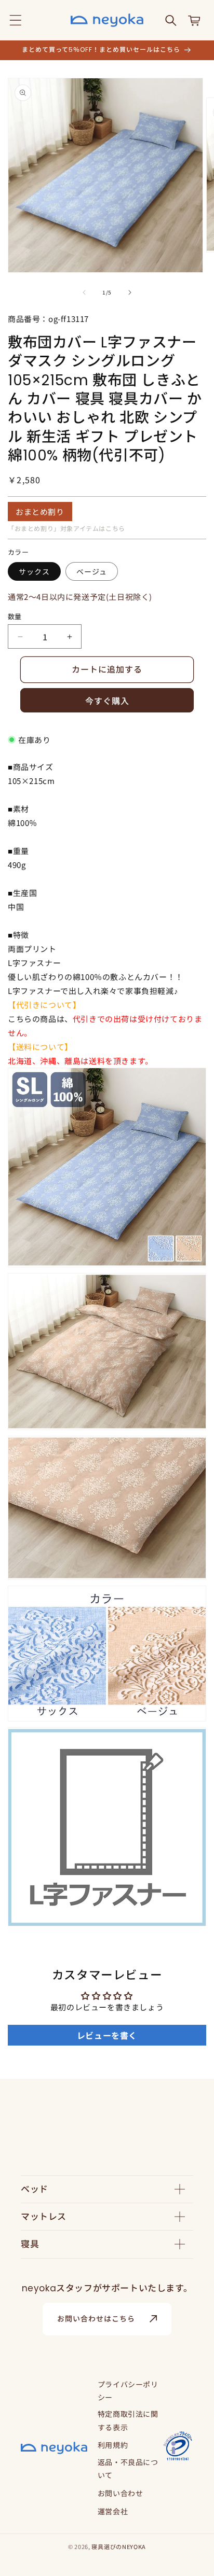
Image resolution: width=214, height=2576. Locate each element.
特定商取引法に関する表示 (128, 2420)
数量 (15, 616)
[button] (16, 20)
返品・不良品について (128, 2468)
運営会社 (113, 2511)
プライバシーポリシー (128, 2391)
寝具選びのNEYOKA (119, 2546)
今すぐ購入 (107, 701)
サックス (34, 571)
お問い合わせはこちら (96, 2319)
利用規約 (113, 2445)
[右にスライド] (130, 292)
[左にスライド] (84, 292)
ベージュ (92, 571)
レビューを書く (107, 2035)
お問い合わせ (121, 2493)
